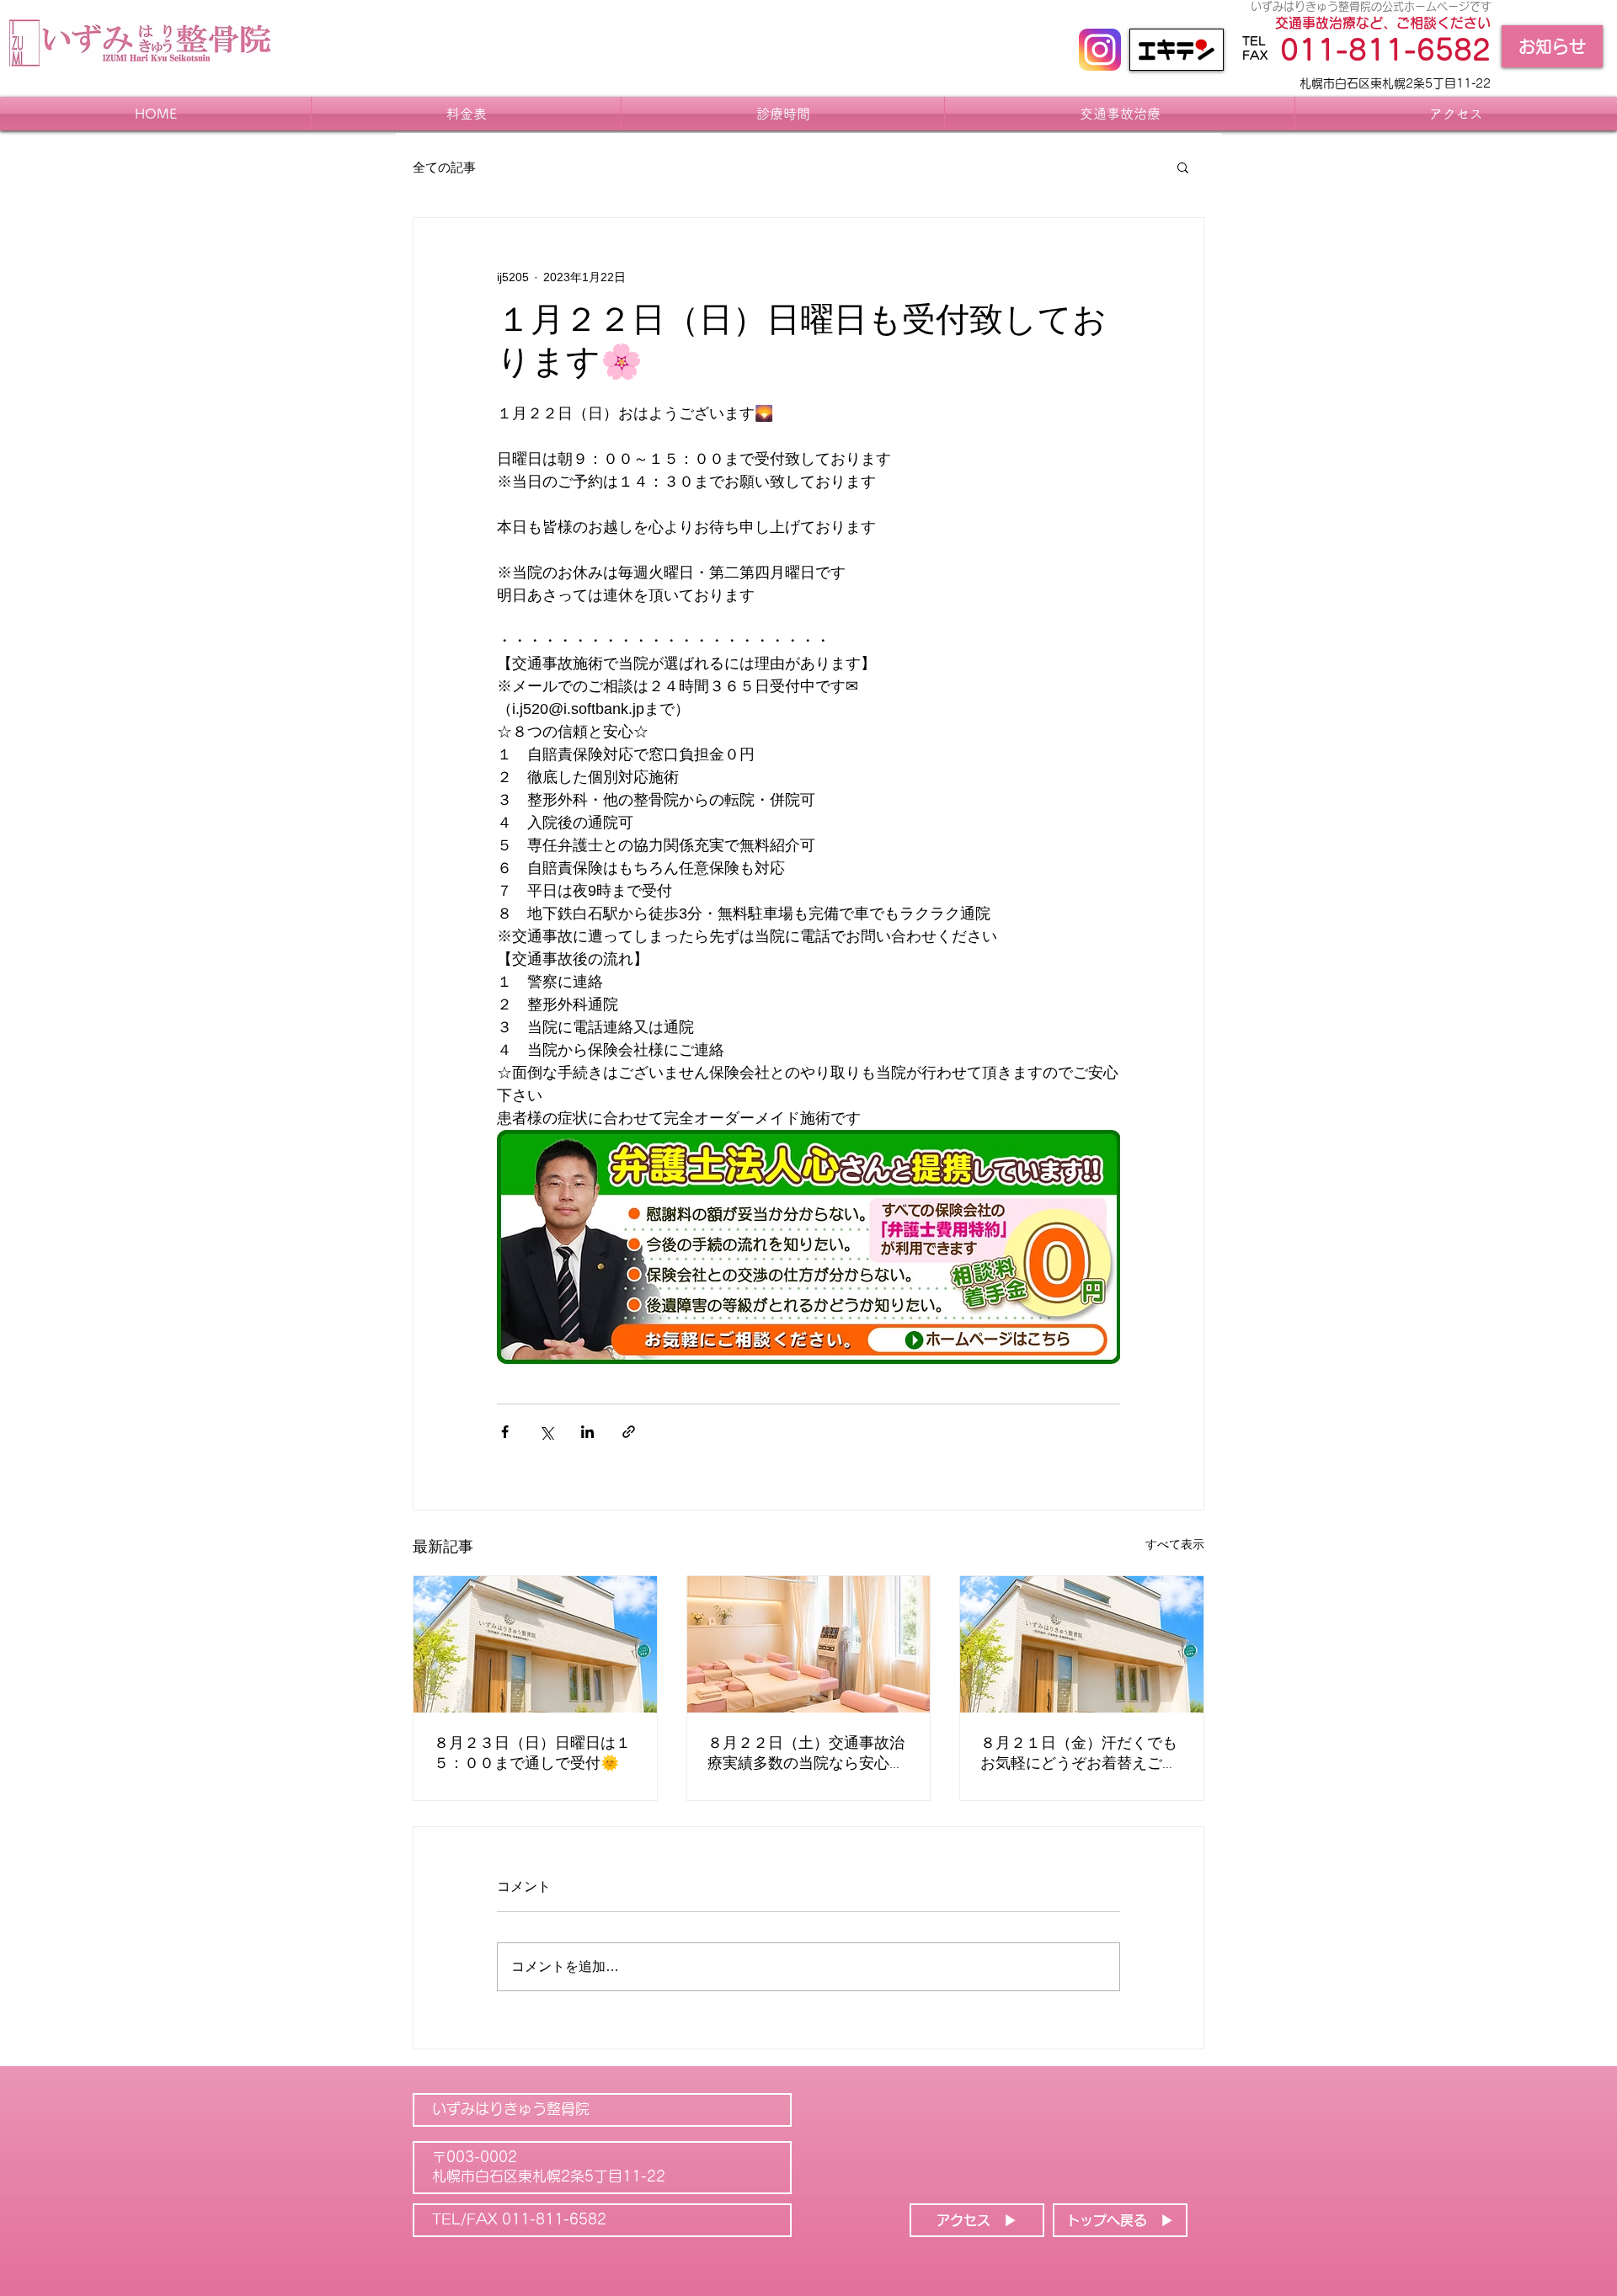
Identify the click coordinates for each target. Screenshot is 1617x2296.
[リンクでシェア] (629, 1432)
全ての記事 (444, 167)
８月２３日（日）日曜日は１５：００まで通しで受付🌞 (532, 1754)
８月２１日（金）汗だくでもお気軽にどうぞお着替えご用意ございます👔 (1079, 1754)
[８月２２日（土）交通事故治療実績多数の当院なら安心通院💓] (809, 1644)
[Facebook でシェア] (505, 1432)
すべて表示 (1175, 1544)
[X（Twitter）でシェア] (546, 1432)
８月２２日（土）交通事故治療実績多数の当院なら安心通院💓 (806, 1754)
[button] (1183, 167)
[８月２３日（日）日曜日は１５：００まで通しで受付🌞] (535, 1644)
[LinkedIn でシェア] (587, 1432)
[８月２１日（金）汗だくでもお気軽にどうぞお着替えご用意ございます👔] (1082, 1644)
